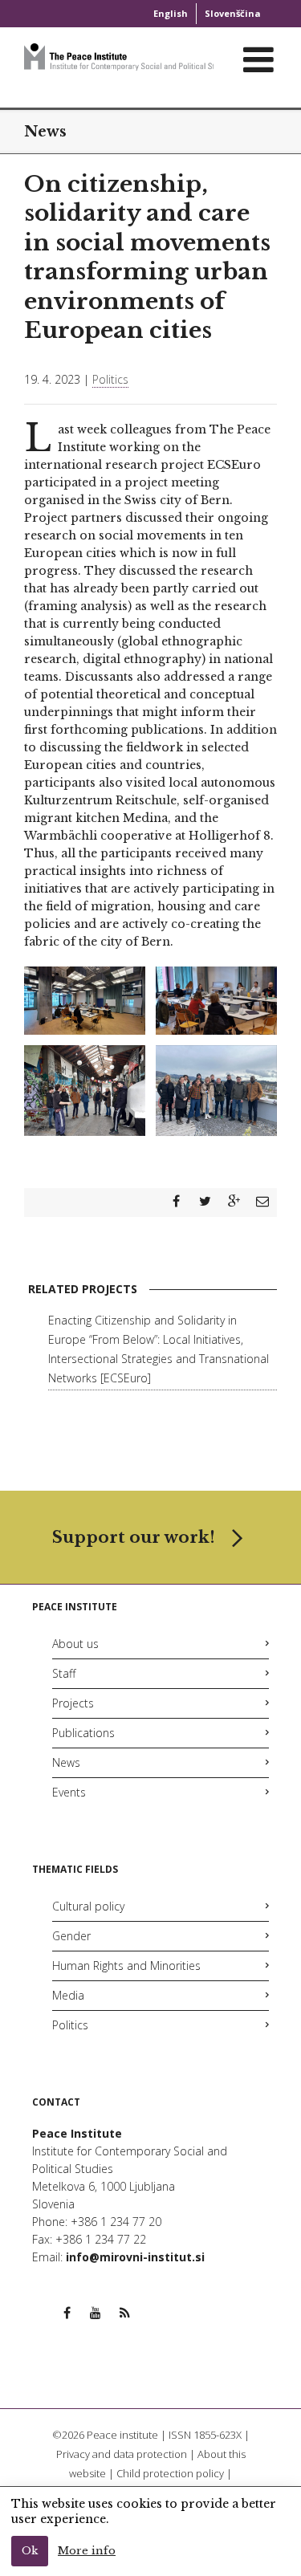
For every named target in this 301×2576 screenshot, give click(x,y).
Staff (64, 1673)
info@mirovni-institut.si (135, 2257)
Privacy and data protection (122, 2454)
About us (75, 1644)
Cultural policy (88, 1906)
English (171, 13)
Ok (30, 2551)
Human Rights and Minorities (126, 1966)
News (66, 1762)
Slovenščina (233, 13)
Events (69, 1792)
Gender (71, 1936)
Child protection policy (170, 2473)
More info (87, 2551)
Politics (110, 379)
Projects (73, 1703)
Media (68, 1995)
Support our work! (134, 1537)
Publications (83, 1733)
